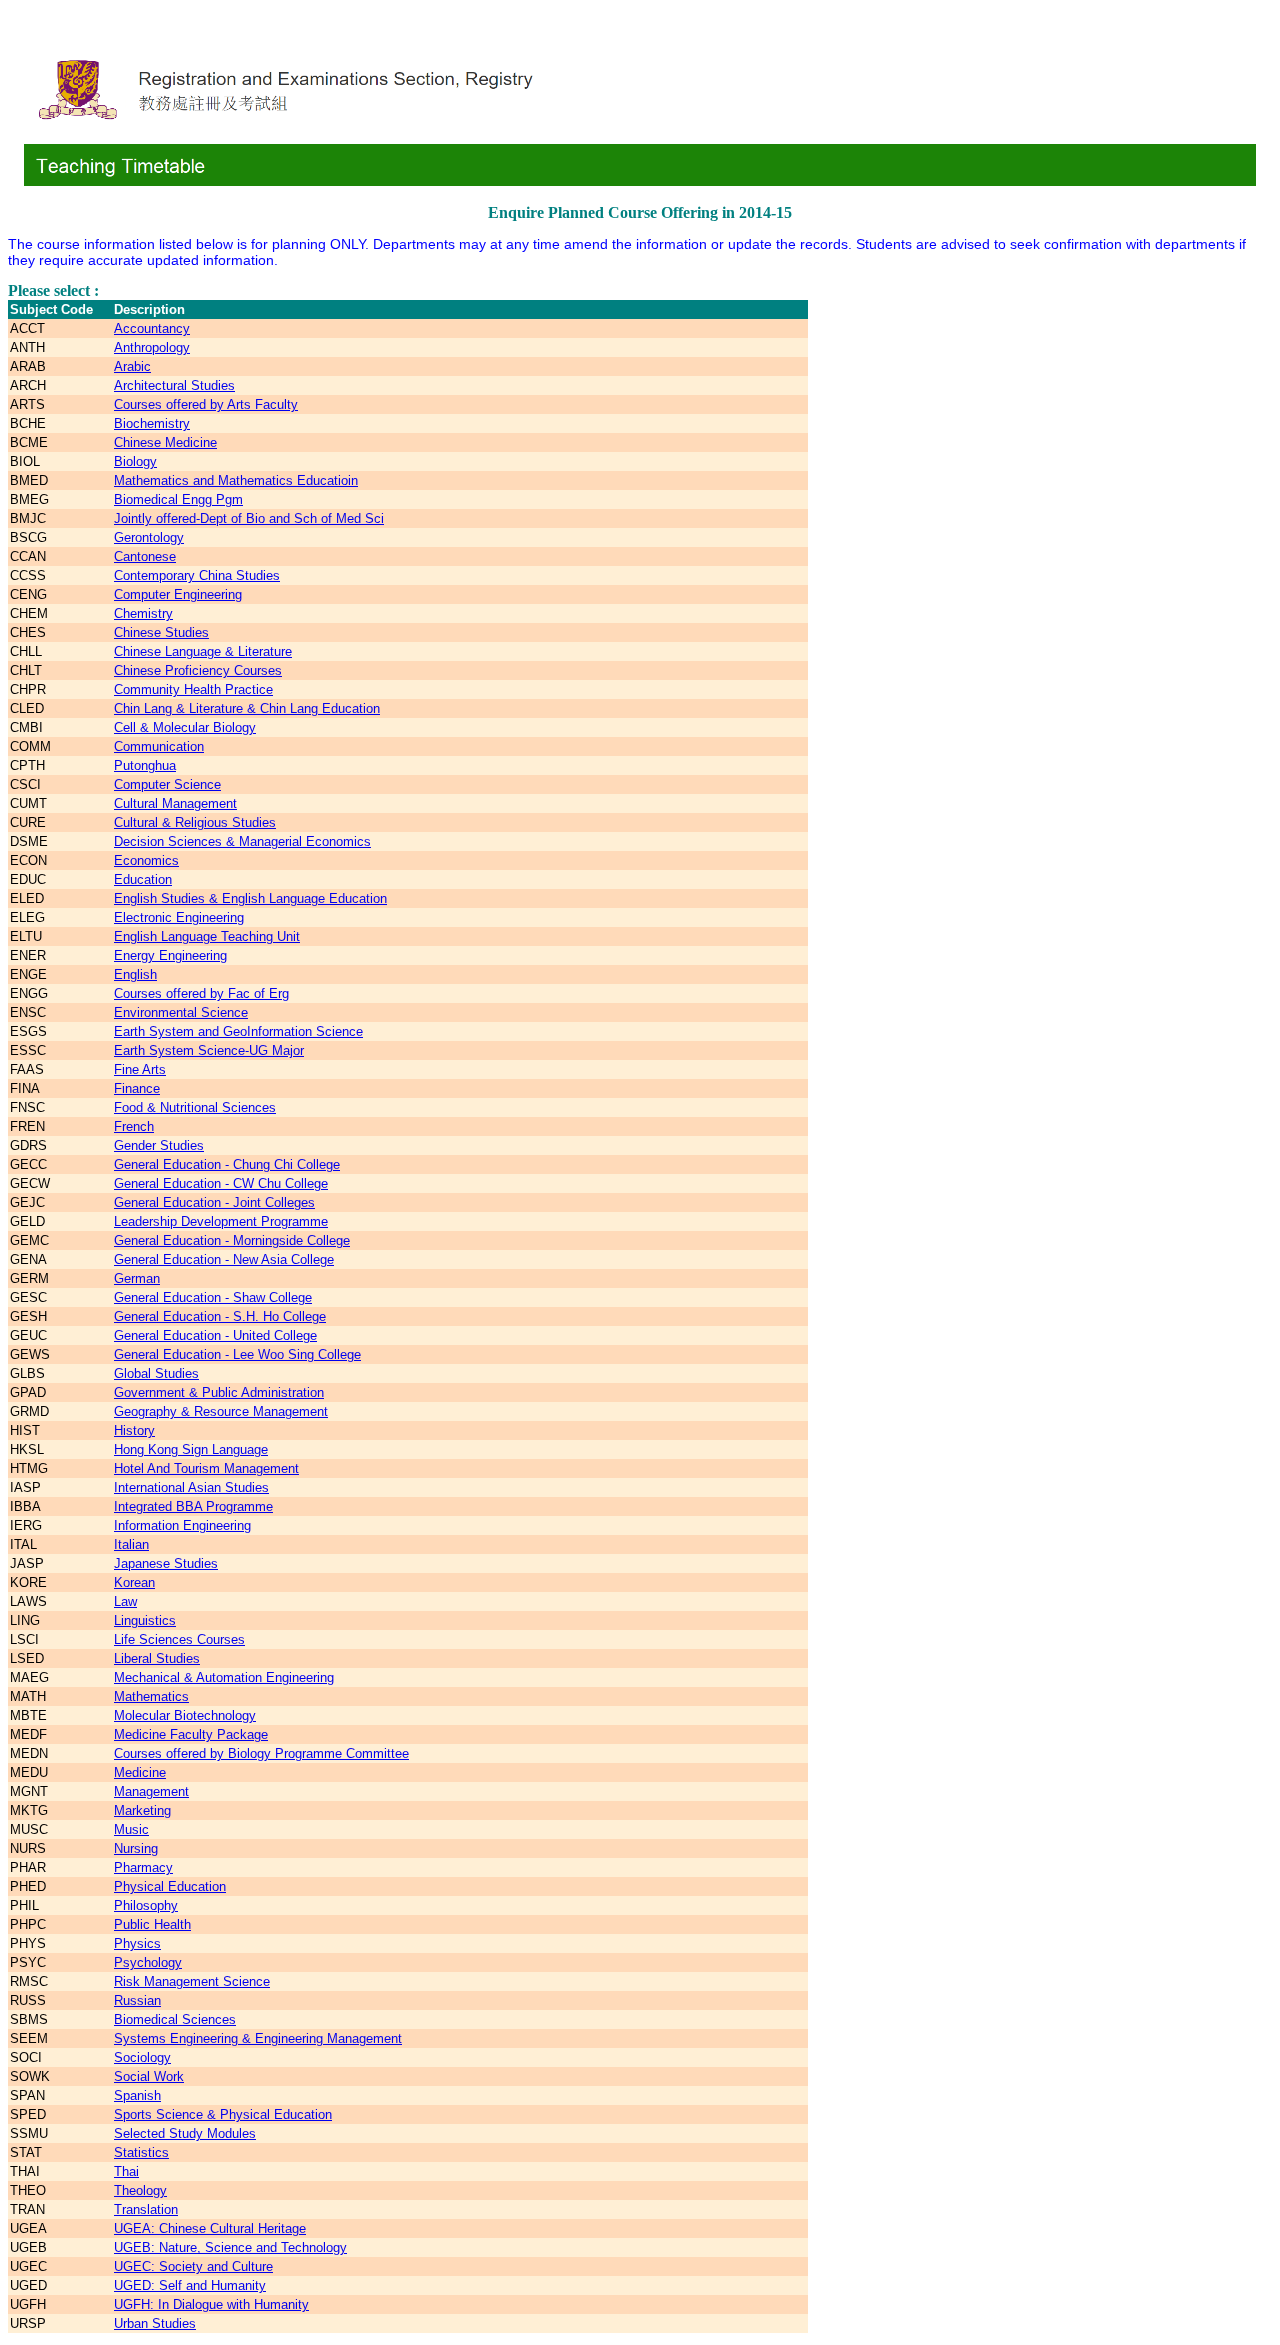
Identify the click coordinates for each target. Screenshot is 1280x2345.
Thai (126, 2171)
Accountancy (152, 328)
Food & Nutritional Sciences (195, 1107)
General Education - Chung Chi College (227, 1164)
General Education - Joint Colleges (214, 1202)
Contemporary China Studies (197, 575)
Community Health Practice (193, 689)
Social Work (149, 2076)
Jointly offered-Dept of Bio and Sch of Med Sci (249, 518)
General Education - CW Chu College (221, 1183)
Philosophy (146, 1905)
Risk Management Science (192, 1981)
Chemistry (143, 613)
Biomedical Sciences (175, 2019)
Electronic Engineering (179, 917)
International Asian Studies (191, 1487)
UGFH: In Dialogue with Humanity (211, 2304)
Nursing (136, 1848)
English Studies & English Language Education (250, 898)
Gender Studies (159, 1145)
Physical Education (170, 1886)
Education (143, 879)
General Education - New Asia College (224, 1259)
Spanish (137, 2095)
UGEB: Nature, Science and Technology (230, 2247)
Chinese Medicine (165, 442)
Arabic (132, 366)
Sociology (142, 2057)
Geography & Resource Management (221, 1411)
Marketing (142, 1810)
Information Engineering (182, 1525)
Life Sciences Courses (179, 1639)
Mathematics (151, 1696)
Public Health (152, 1924)
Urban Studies (155, 2323)
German (137, 1278)
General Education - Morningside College (232, 1240)
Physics (137, 1943)
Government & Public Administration (219, 1392)
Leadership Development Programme (221, 1221)
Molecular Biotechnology (185, 1715)
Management (151, 1791)
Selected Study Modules (185, 2133)
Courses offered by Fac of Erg (201, 993)
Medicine (140, 1772)
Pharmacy (143, 1867)
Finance (137, 1088)
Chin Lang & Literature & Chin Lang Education (247, 708)
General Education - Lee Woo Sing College (237, 1354)
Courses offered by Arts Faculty (206, 404)
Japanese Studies (166, 1563)
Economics (146, 860)
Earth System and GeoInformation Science (238, 1031)
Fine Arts (140, 1069)
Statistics (141, 2152)
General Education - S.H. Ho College (220, 1316)
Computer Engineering (178, 594)
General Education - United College (215, 1335)
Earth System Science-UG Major (209, 1050)
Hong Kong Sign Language (191, 1449)
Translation (146, 2209)
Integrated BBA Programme (193, 1506)
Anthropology (152, 347)
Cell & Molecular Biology (185, 727)
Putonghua (145, 765)
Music (131, 1829)
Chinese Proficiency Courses (198, 670)
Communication (159, 746)
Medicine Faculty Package (191, 1734)
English (135, 974)
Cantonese (145, 556)
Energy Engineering (170, 955)
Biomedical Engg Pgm (178, 499)
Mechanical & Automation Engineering (224, 1677)
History (134, 1430)
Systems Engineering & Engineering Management (258, 2038)
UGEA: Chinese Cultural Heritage (210, 2228)
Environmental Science (181, 1012)
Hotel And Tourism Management (206, 1468)
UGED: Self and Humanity (190, 2285)
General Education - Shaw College (213, 1297)
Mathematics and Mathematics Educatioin (236, 480)
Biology (135, 461)
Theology (140, 2190)
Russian (137, 2000)
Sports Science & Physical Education (223, 2114)
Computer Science (167, 784)
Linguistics (145, 1620)
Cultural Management (175, 803)
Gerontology (149, 537)
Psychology (148, 1962)
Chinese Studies (161, 632)
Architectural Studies (174, 385)
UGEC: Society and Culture (193, 2266)
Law (125, 1601)
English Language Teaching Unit (207, 936)
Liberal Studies (157, 1658)
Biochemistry (152, 423)
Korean (134, 1582)
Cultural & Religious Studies (195, 822)
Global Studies (156, 1373)
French (134, 1126)
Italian (131, 1544)
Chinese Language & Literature (203, 651)
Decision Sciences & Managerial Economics (242, 841)
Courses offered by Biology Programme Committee (261, 1753)
